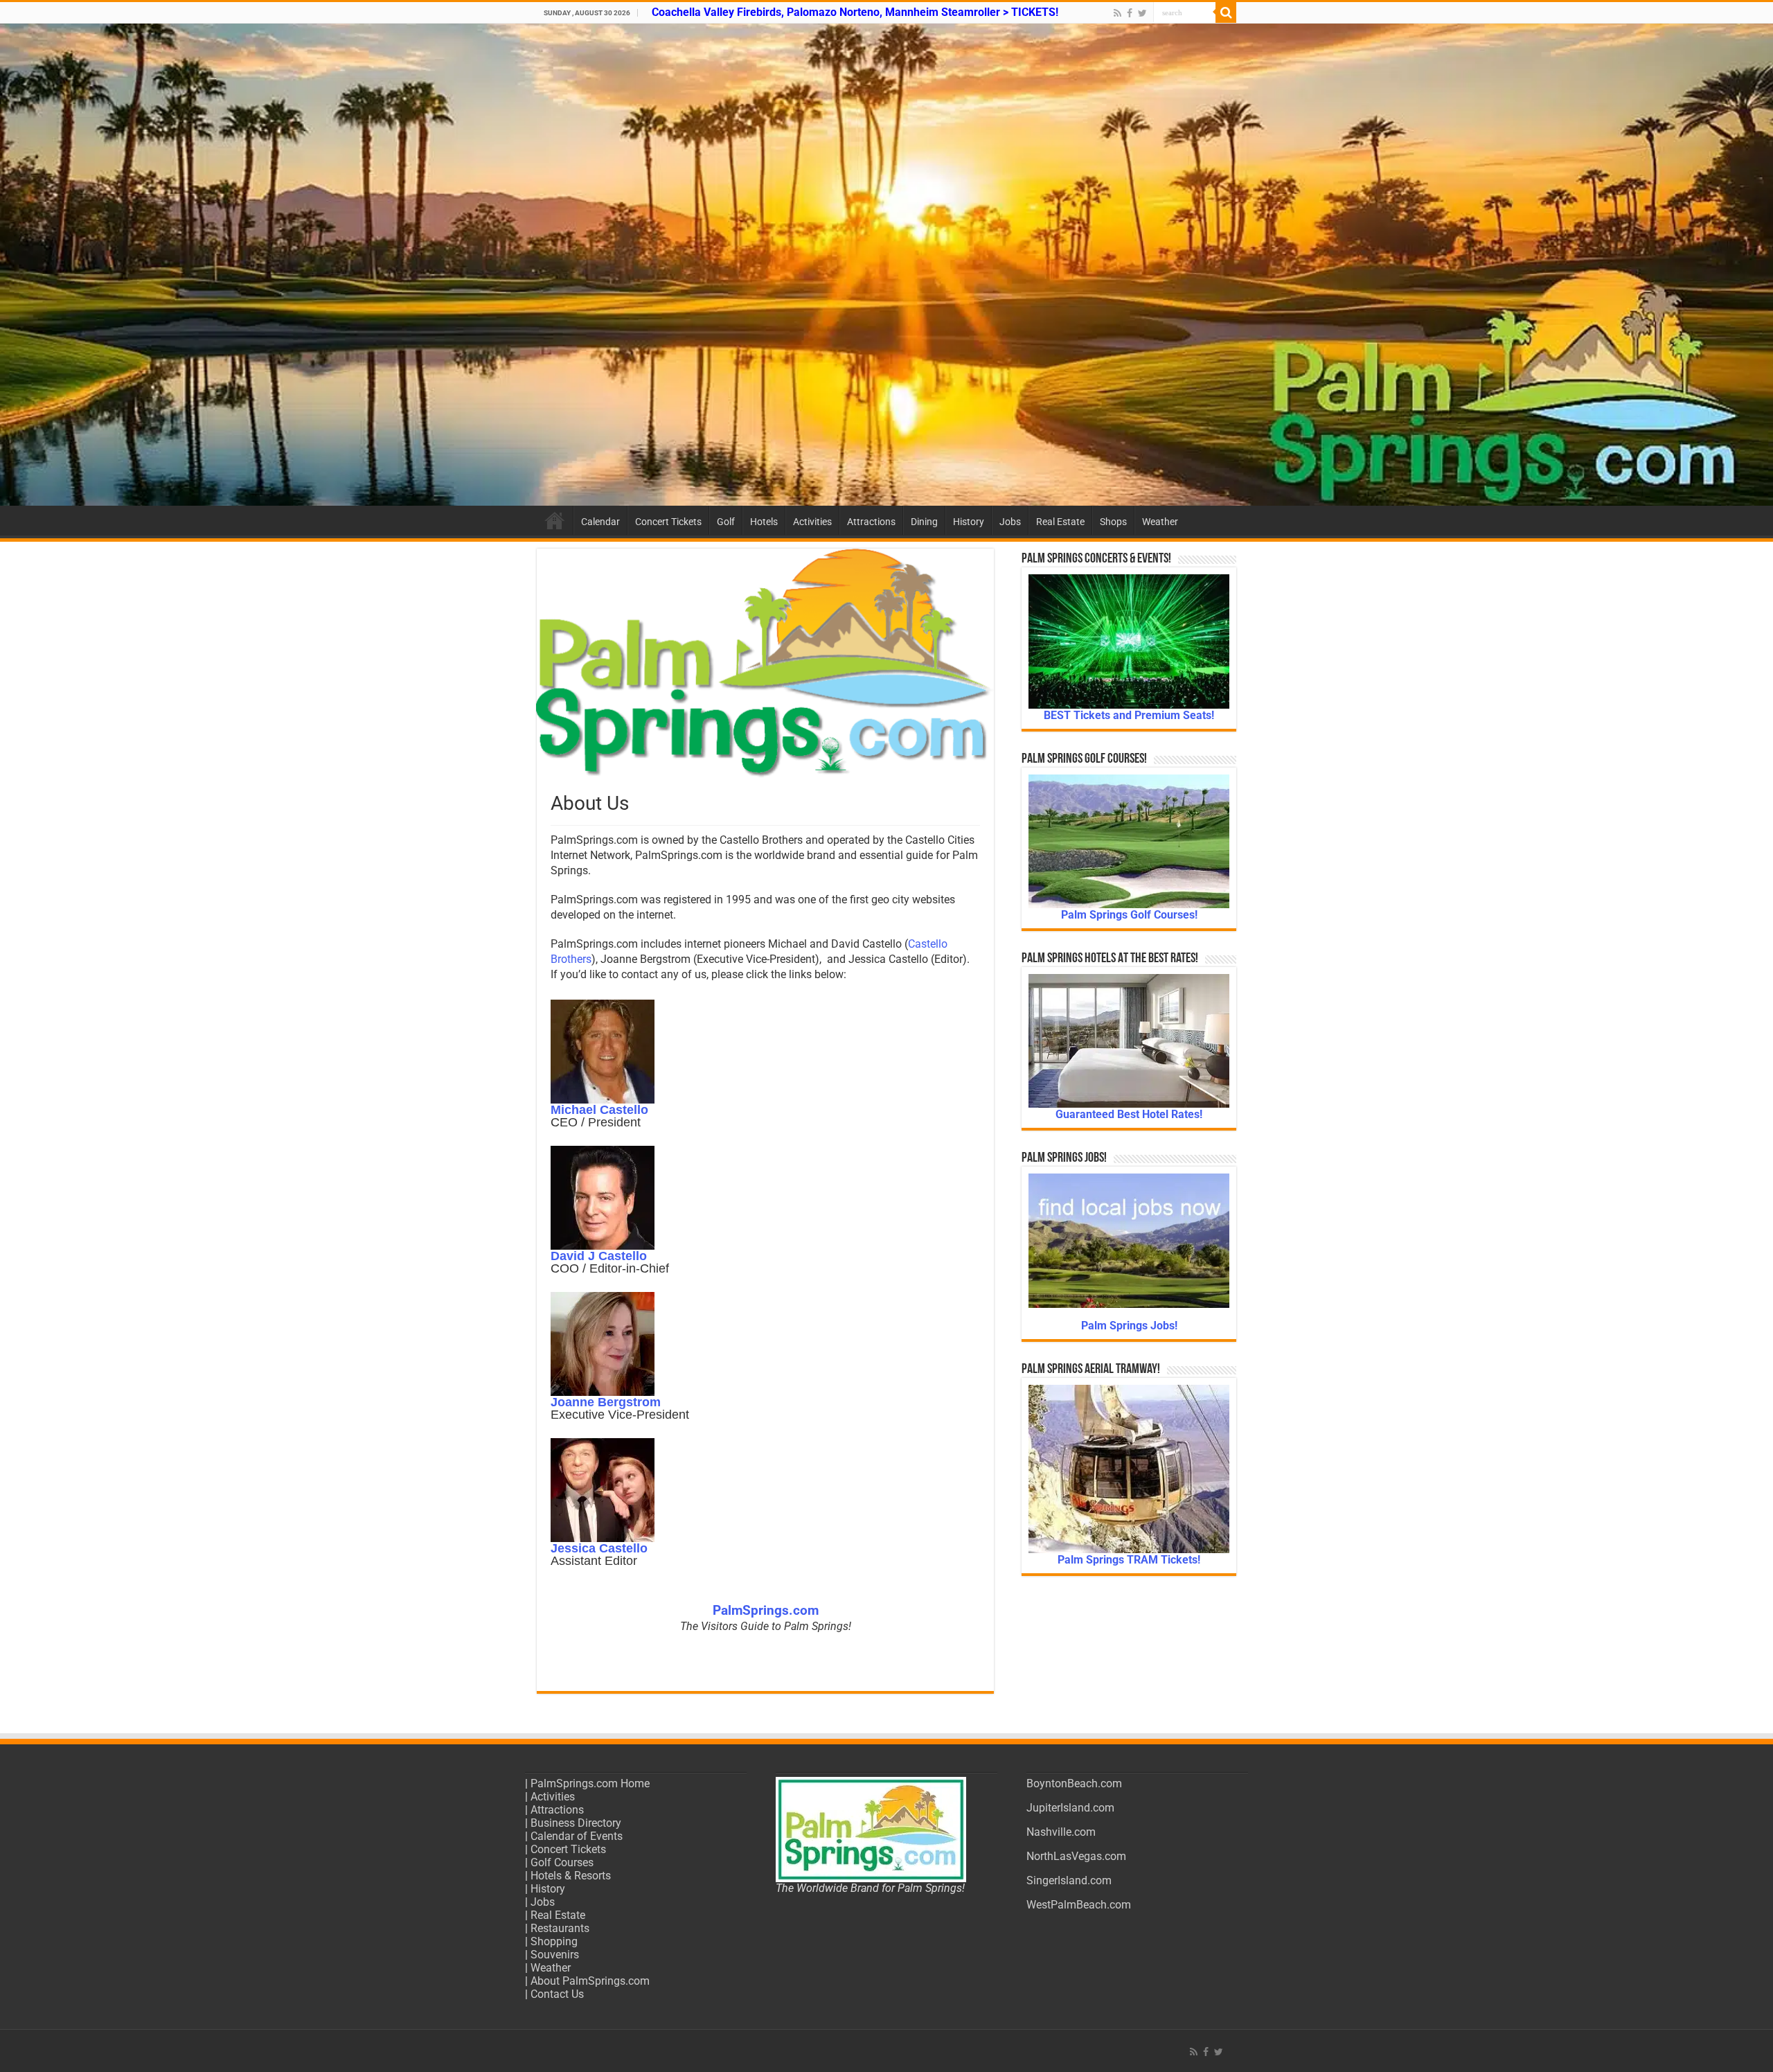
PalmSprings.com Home (590, 1783)
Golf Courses (562, 1862)
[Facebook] (1130, 13)
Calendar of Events (577, 1836)
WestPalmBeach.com (1079, 1905)
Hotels (764, 522)
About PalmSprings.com (590, 1981)
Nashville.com (1061, 1832)
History (969, 522)
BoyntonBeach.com (1074, 1783)
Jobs (1010, 522)
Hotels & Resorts (571, 1876)
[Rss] (1117, 13)
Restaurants (560, 1928)
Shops (1113, 522)
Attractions (871, 522)
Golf (726, 522)
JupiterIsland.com (1070, 1808)
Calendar (600, 522)
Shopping (554, 1941)
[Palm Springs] (886, 265)
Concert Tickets (668, 522)
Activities (812, 522)
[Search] (1226, 12)
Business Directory (576, 1823)
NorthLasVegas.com (1076, 1856)
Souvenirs (555, 1955)
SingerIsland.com (1069, 1880)
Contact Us (557, 1994)
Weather (1160, 522)
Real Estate (1060, 522)
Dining (924, 522)
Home (555, 520)
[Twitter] (1142, 13)
